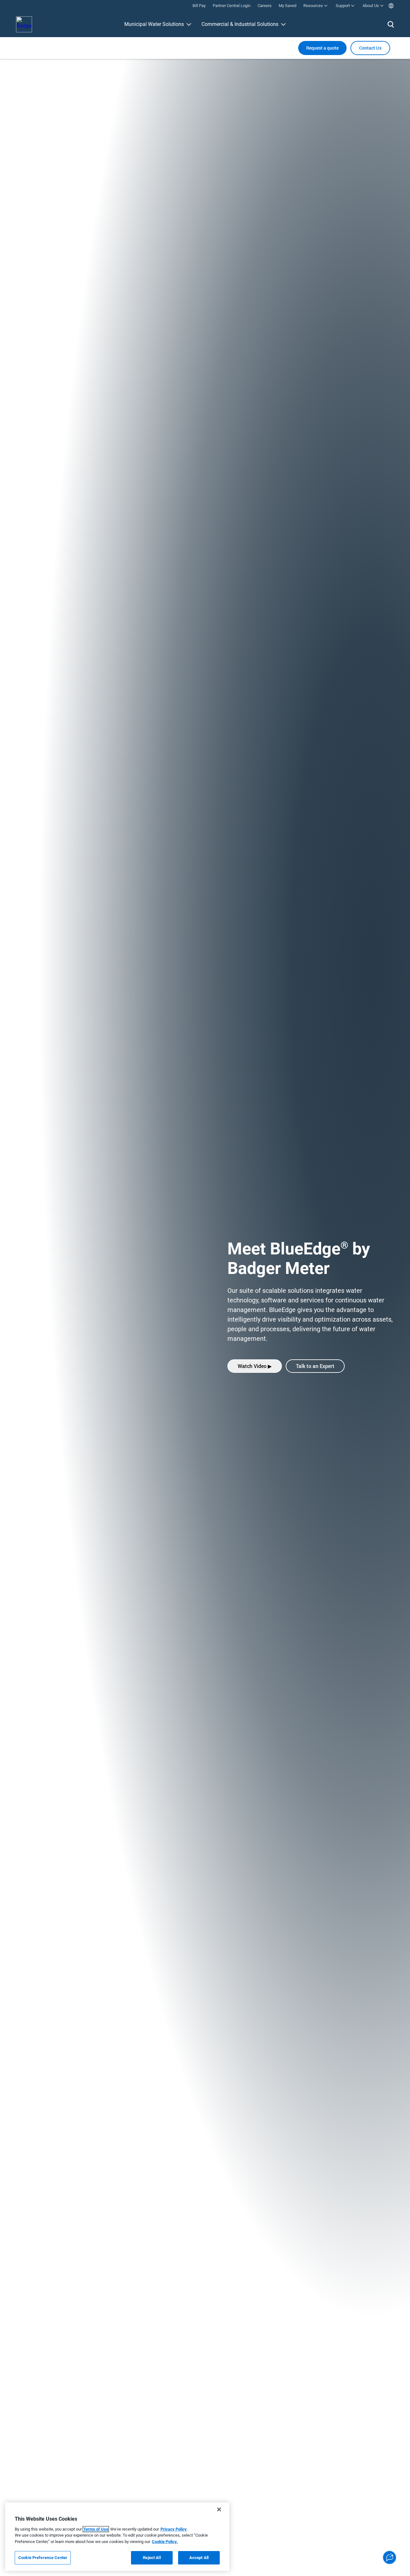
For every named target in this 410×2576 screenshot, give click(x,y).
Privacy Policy (174, 2529)
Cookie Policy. (165, 2542)
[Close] (219, 2509)
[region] (117, 2537)
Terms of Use (96, 2529)
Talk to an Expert (315, 1366)
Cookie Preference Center (43, 2558)
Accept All (199, 2558)
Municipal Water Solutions (154, 24)
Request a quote (322, 48)
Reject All (152, 2558)
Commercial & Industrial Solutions (240, 24)
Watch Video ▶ (255, 1366)
